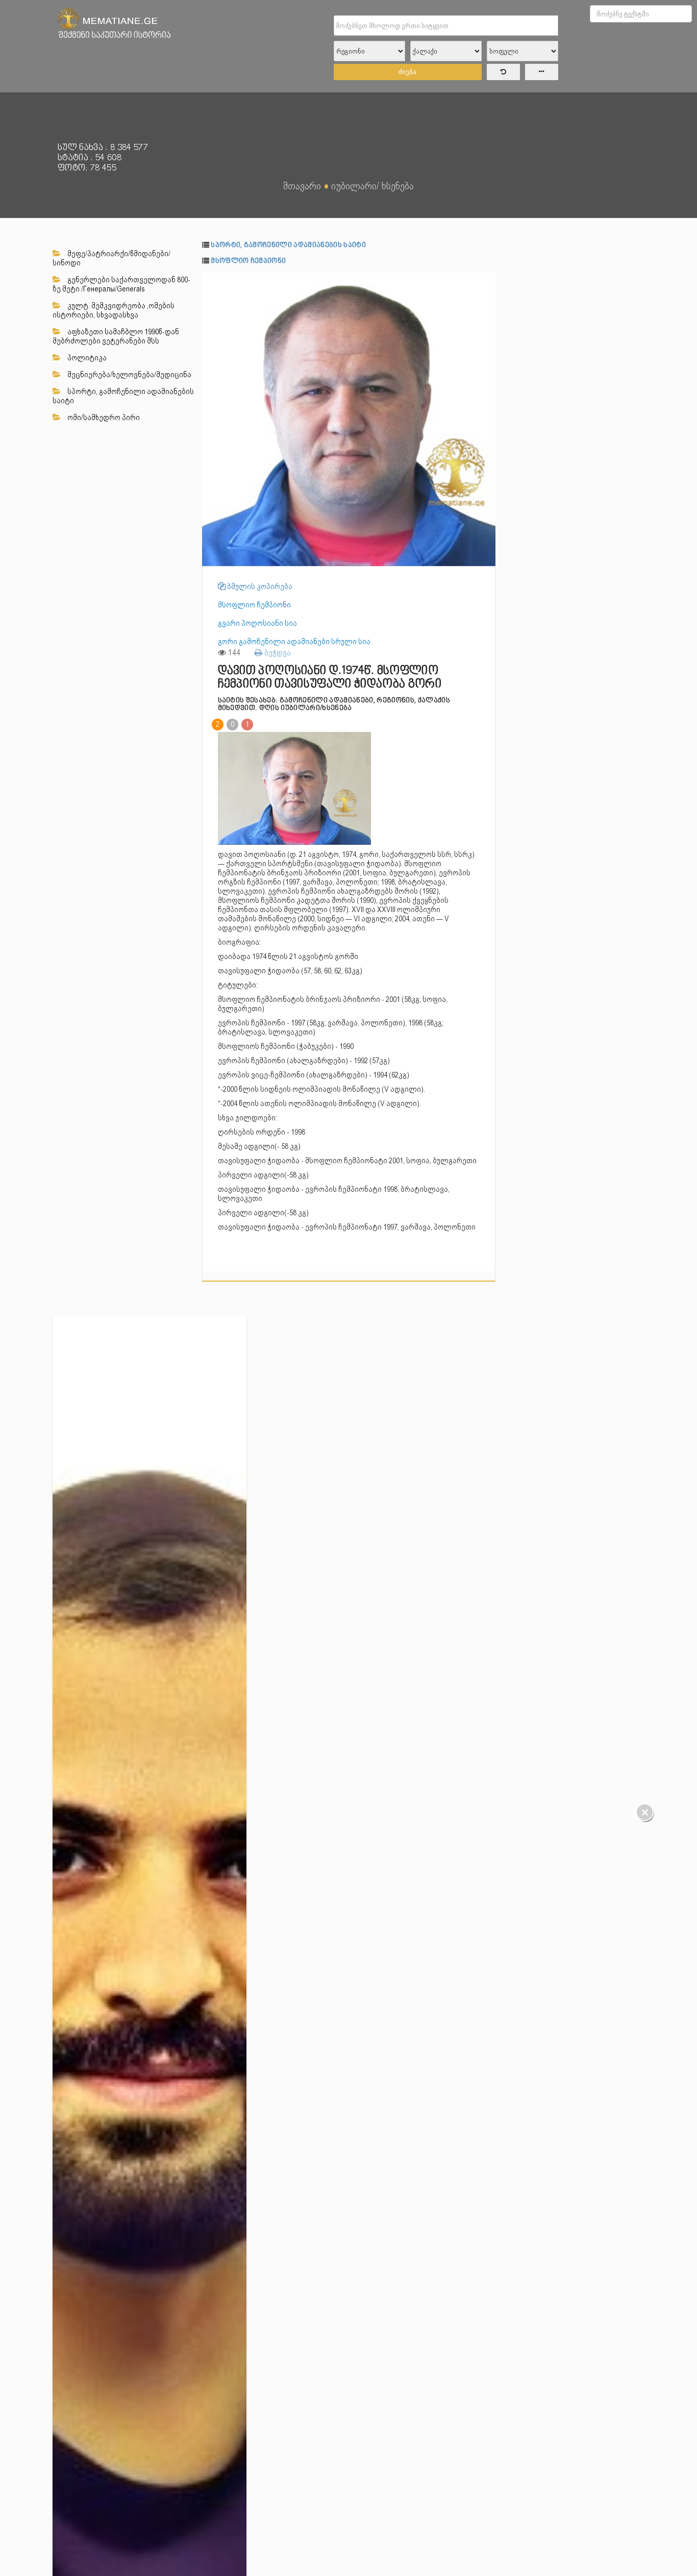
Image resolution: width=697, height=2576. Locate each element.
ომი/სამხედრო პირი (103, 418)
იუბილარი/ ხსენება (372, 186)
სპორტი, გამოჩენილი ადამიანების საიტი (123, 396)
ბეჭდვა (277, 653)
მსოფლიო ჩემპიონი (248, 261)
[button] (486, 282)
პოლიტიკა (86, 358)
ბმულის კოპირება (259, 586)
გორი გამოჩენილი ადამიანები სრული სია (294, 642)
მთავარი (302, 186)
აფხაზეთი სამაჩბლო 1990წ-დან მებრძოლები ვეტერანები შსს (116, 336)
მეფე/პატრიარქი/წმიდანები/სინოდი (111, 258)
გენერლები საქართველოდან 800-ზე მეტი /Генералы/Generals (121, 284)
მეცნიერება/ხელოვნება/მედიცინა (129, 375)
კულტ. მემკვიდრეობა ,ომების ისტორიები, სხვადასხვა (114, 310)
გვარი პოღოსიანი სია (257, 623)
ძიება (407, 72)
